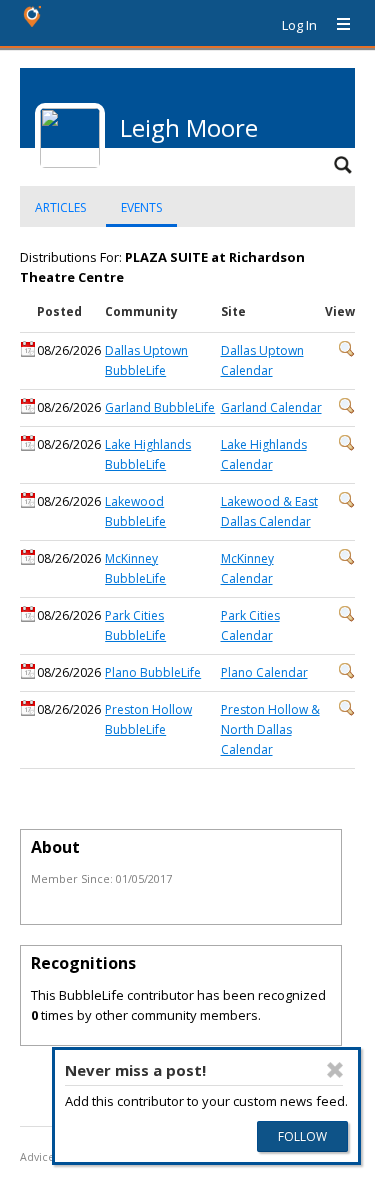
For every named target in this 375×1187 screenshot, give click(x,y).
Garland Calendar (271, 407)
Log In (299, 25)
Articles (60, 207)
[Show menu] (336, 25)
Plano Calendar (264, 672)
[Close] (335, 1070)
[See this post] (347, 352)
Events (141, 207)
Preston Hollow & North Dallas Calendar (270, 729)
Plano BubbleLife (153, 672)
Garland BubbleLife (160, 407)
